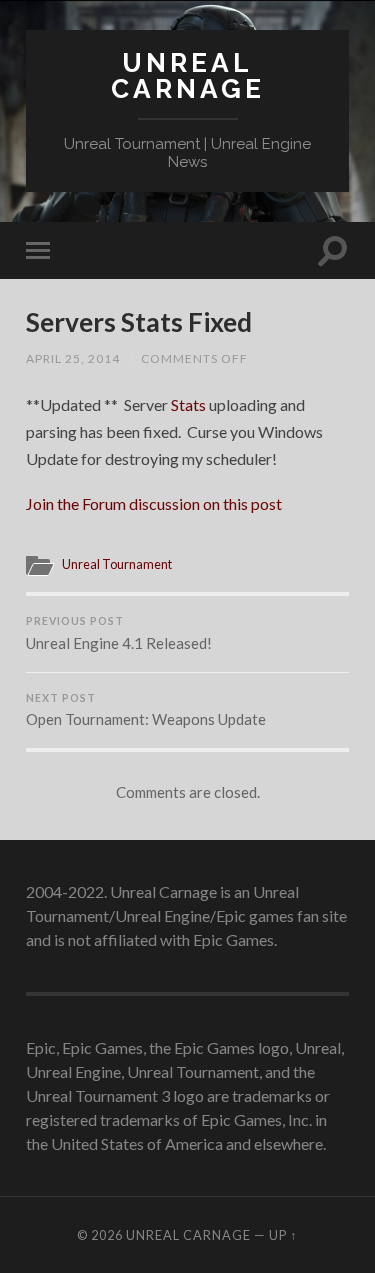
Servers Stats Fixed (139, 322)
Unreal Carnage (188, 75)
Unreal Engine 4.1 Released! (119, 633)
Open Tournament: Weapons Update (146, 710)
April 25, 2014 (73, 358)
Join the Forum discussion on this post (154, 503)
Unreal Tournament (117, 564)
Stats (188, 404)
